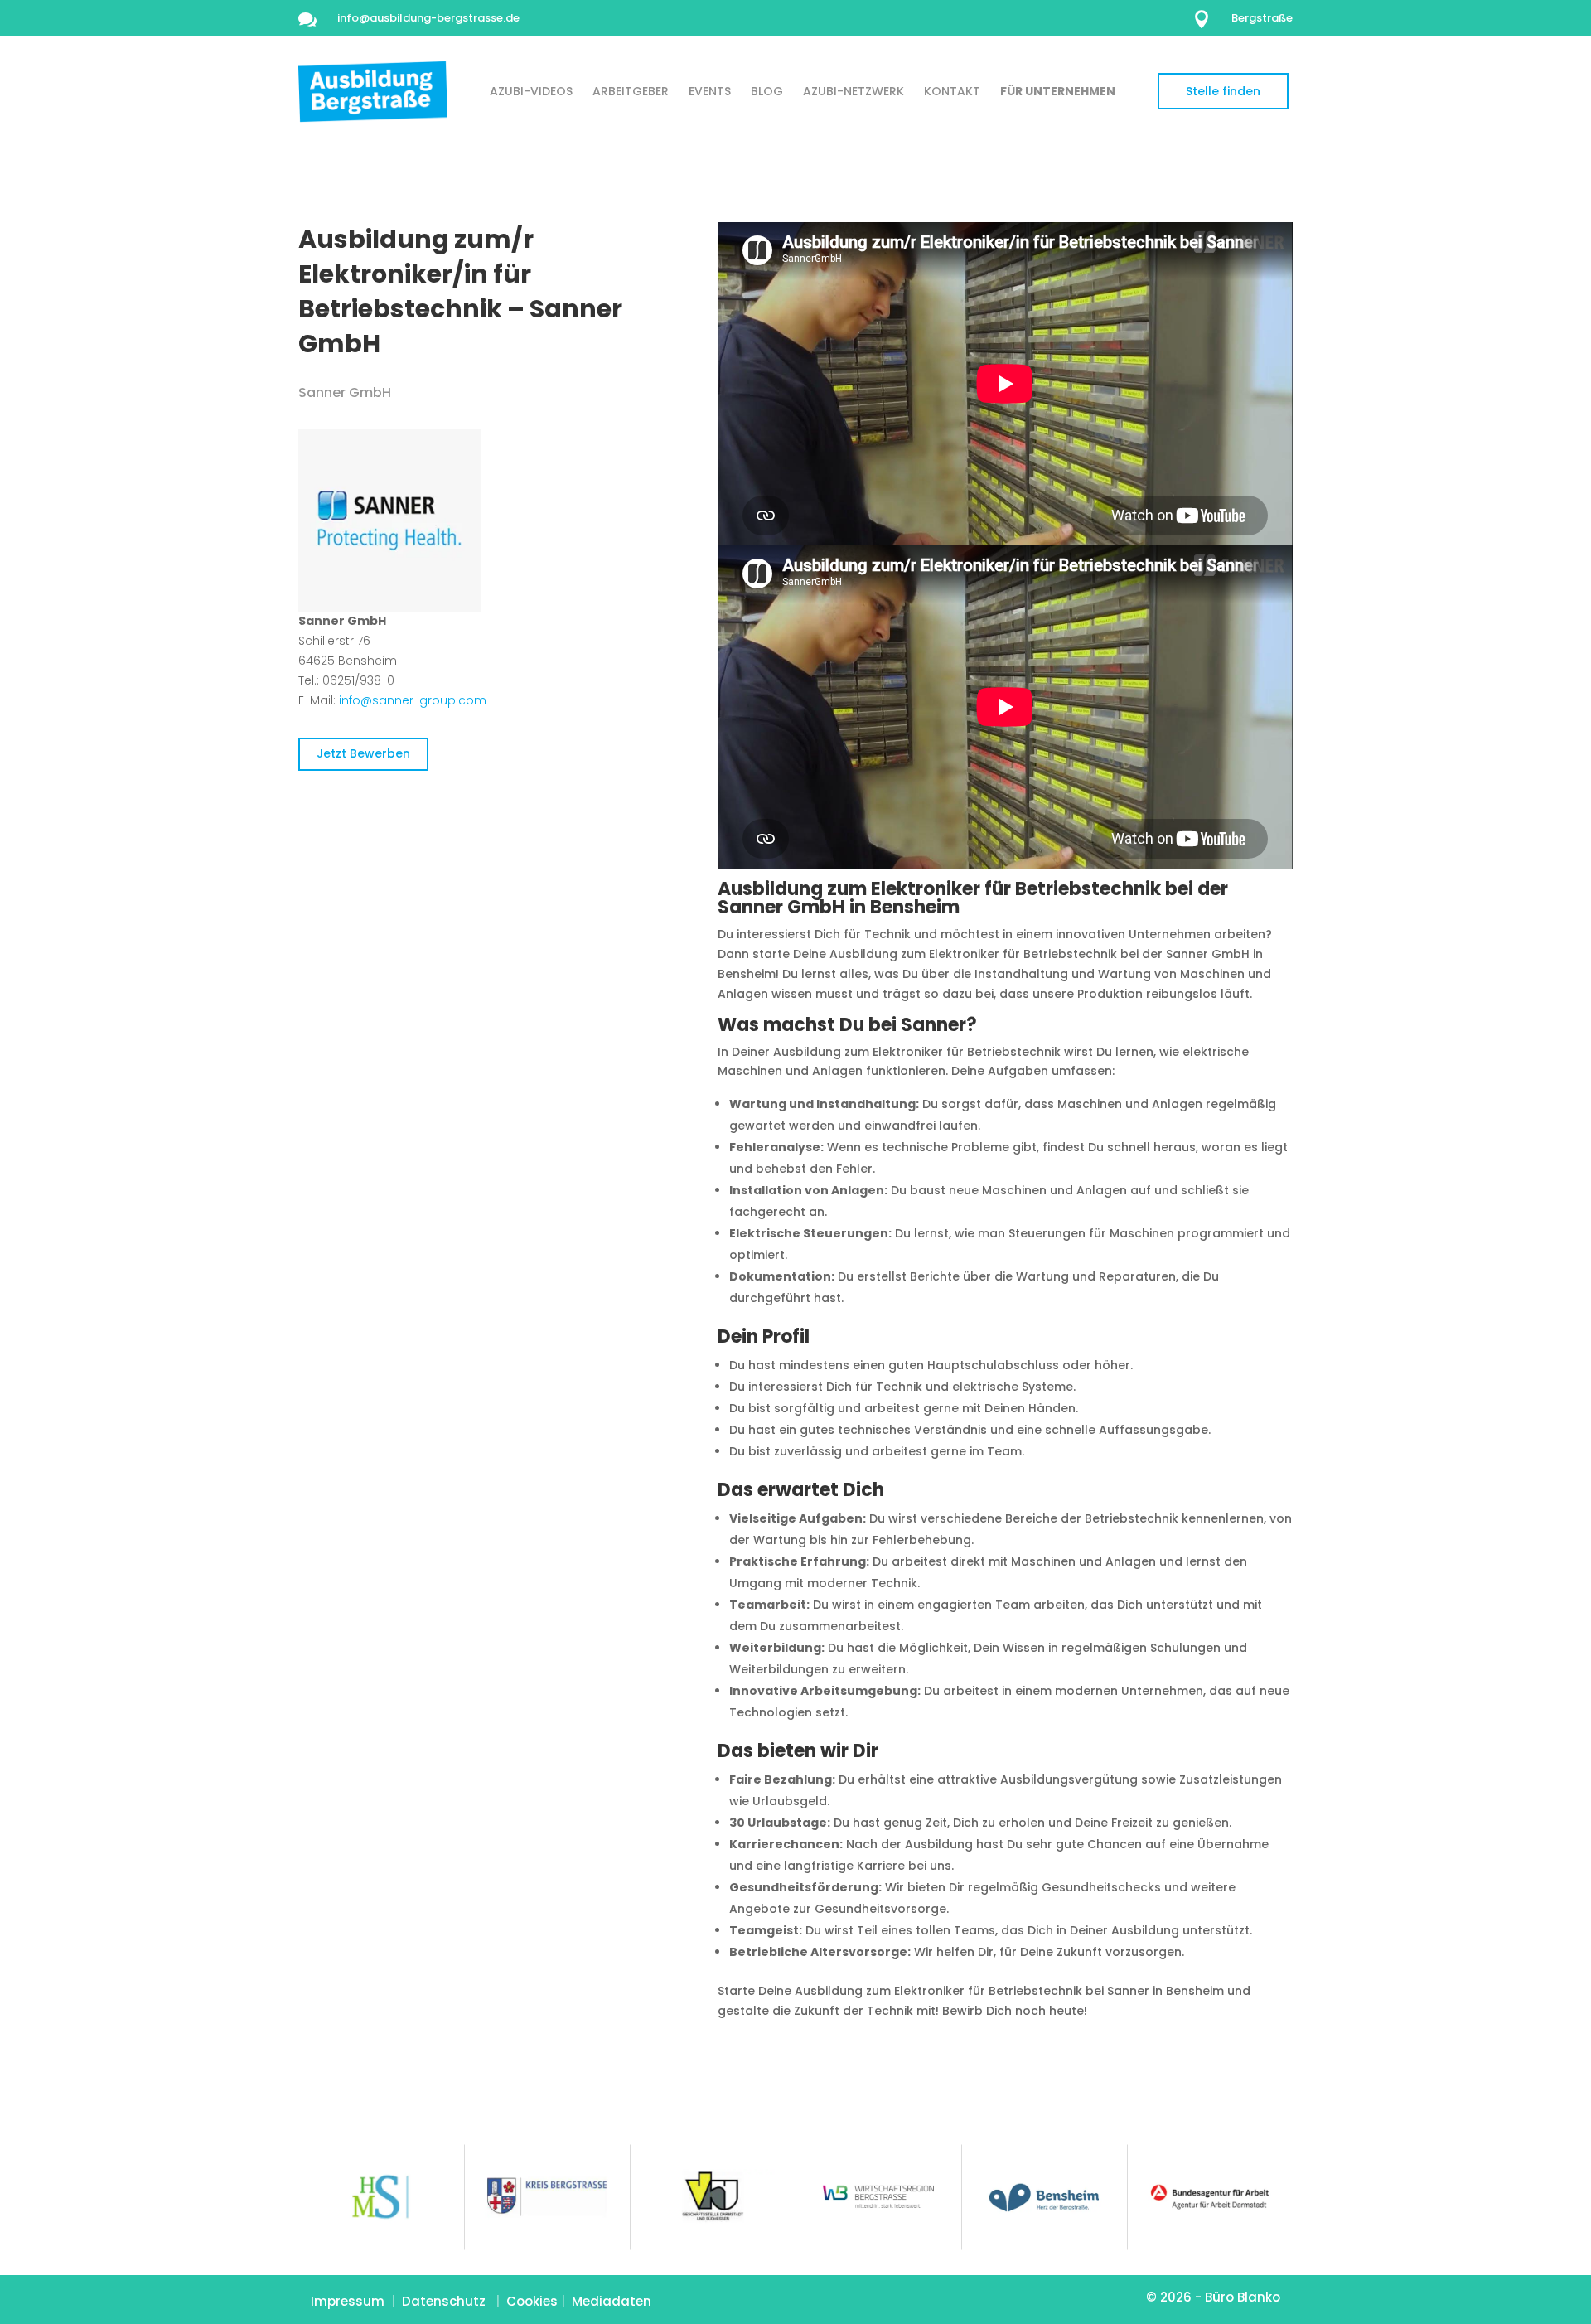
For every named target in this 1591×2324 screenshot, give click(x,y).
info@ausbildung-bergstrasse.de (428, 18)
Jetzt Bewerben (363, 753)
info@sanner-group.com (413, 700)
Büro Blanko (1243, 2297)
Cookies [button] (532, 2301)
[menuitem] (531, 91)
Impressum (348, 2301)
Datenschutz (444, 2301)
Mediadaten (612, 2301)
